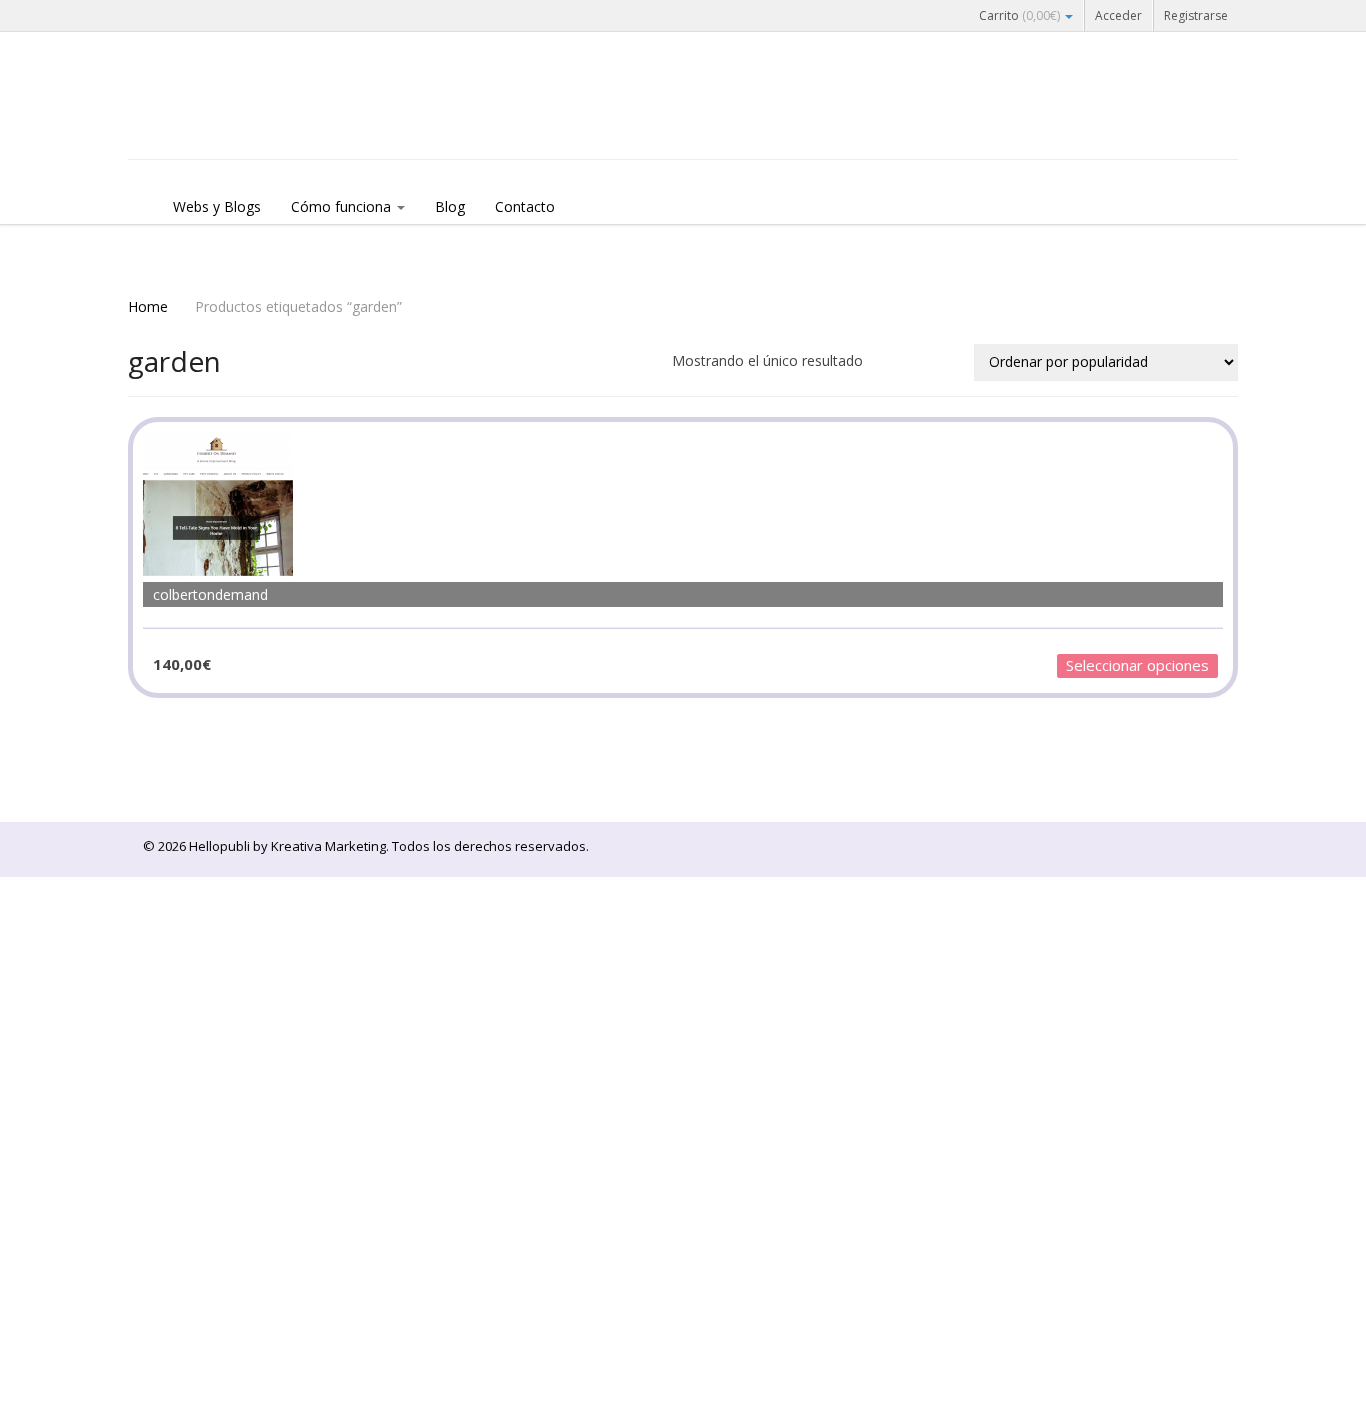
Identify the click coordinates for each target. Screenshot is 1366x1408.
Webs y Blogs (217, 206)
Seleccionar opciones (1137, 665)
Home (148, 306)
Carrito (1019, 15)
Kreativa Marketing (328, 846)
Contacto (525, 206)
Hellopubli (278, 122)
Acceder (1118, 15)
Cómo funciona (343, 206)
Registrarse (1196, 15)
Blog (450, 206)
